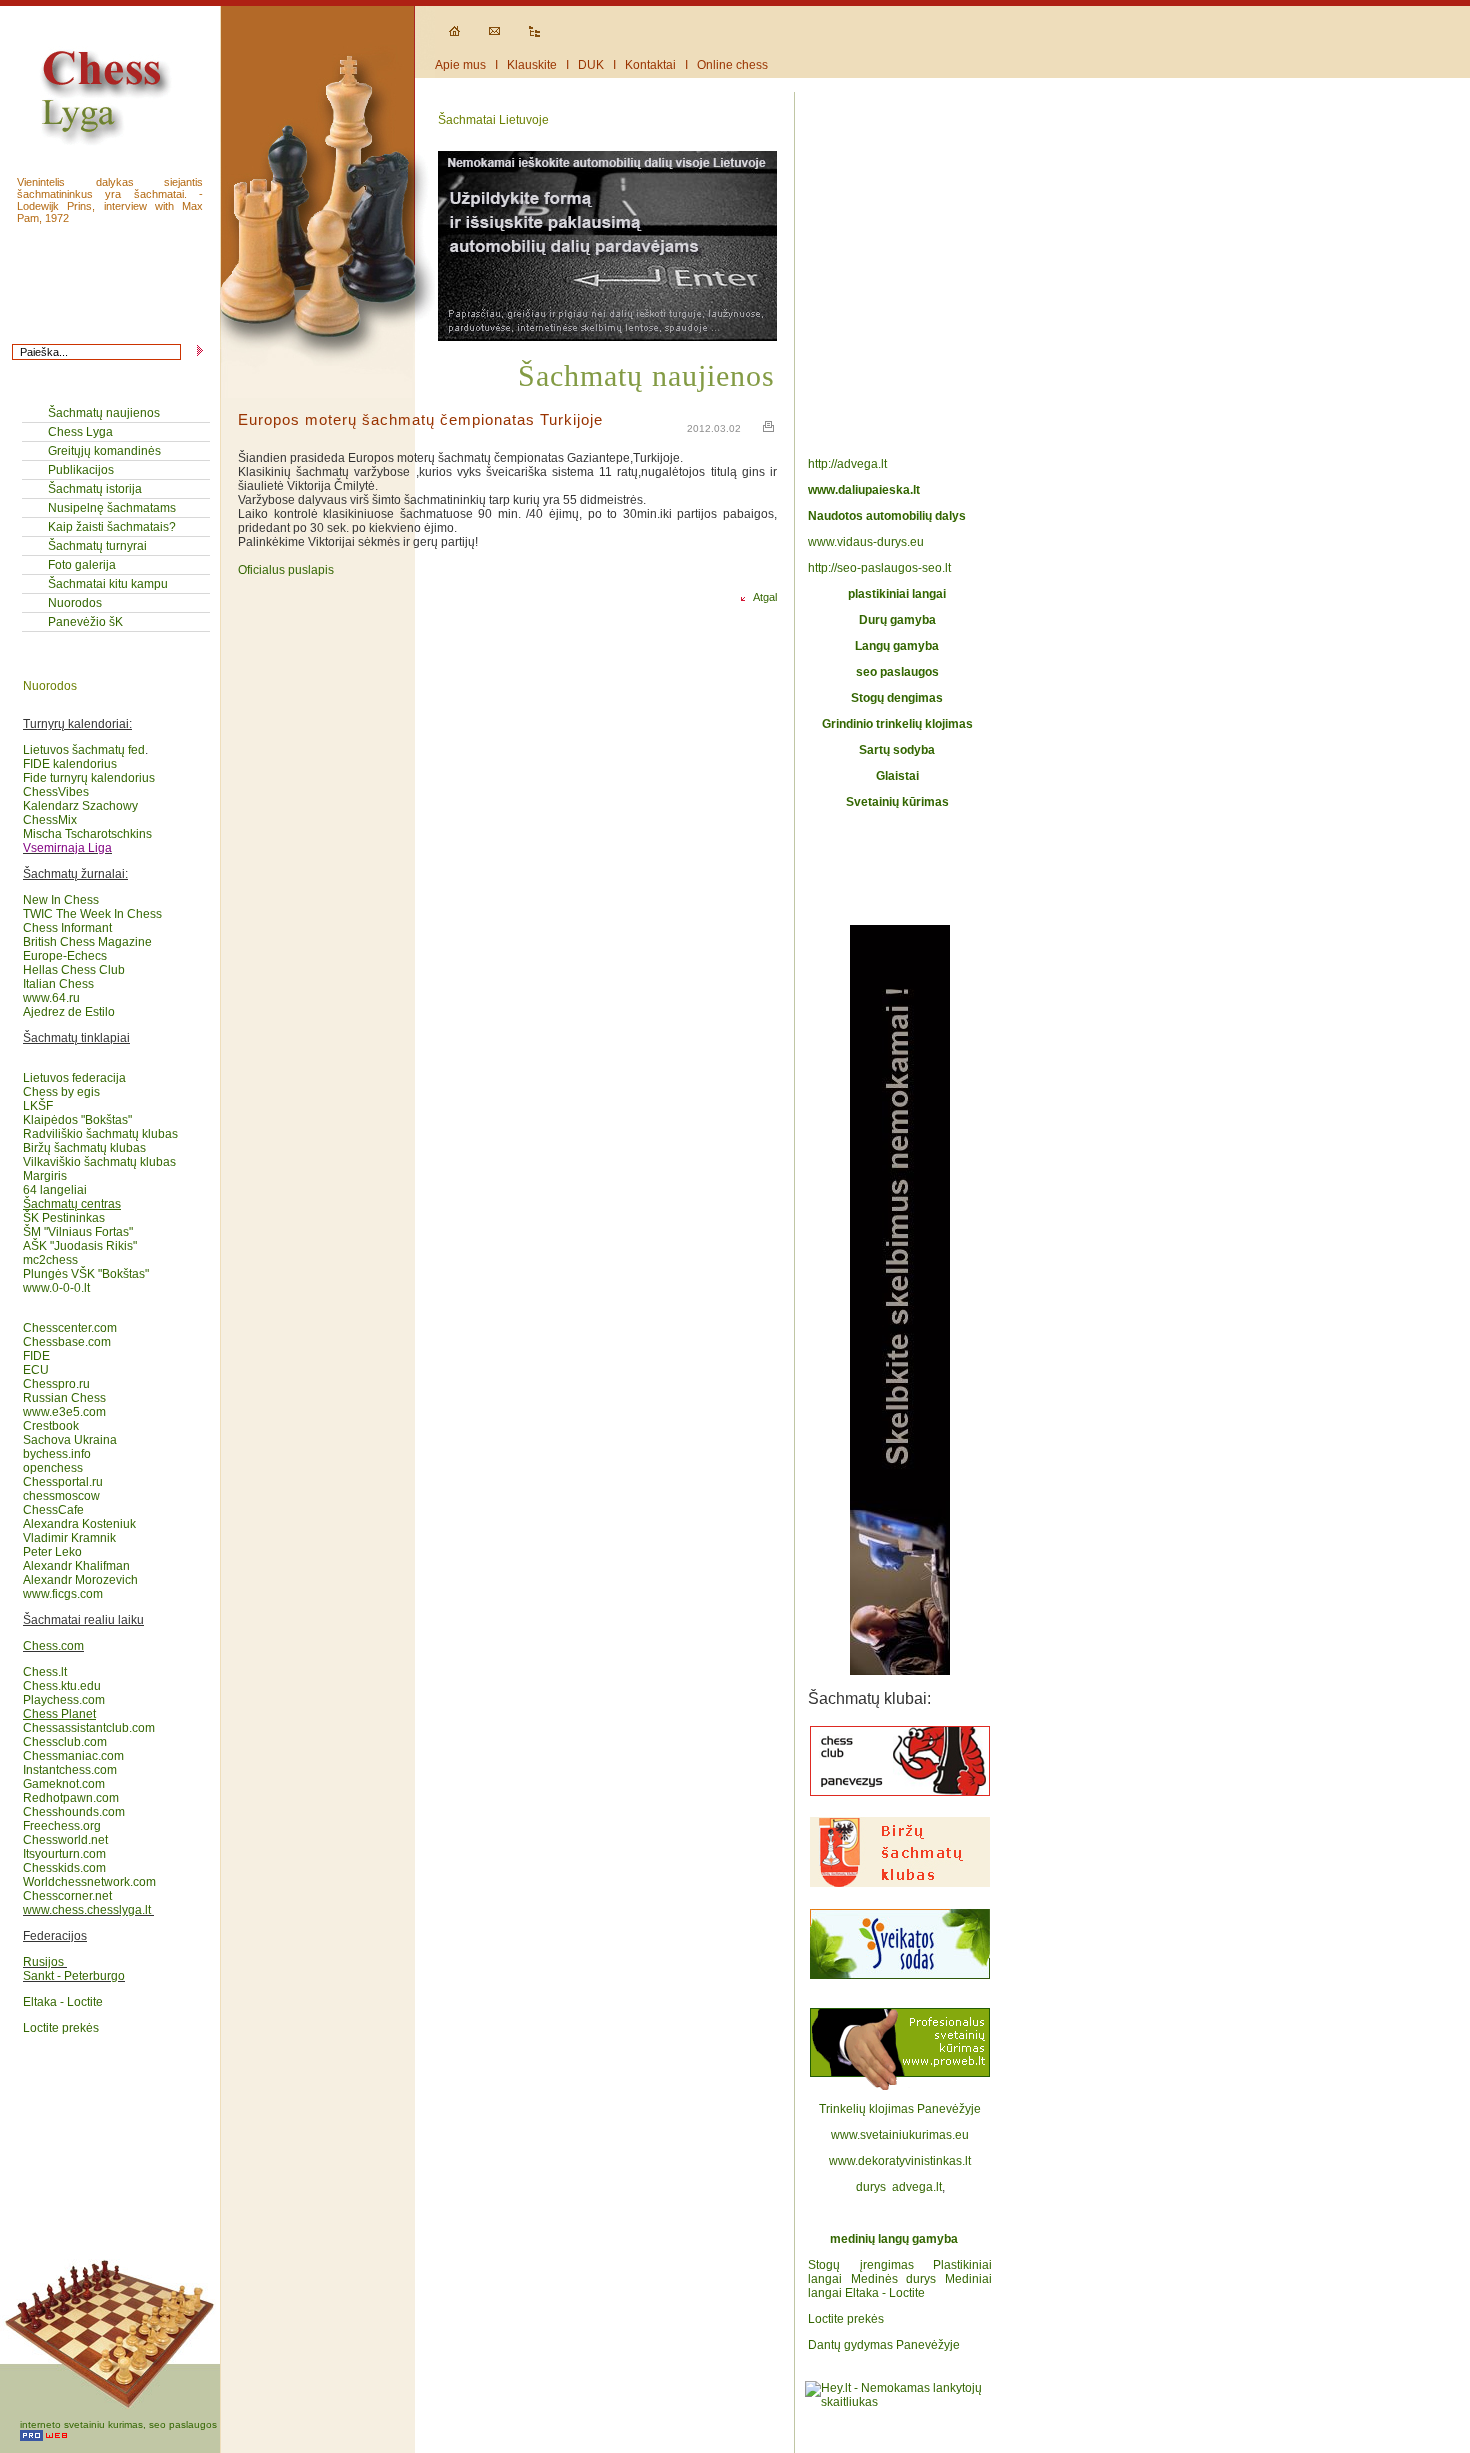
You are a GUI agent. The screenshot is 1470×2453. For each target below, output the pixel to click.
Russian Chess (64, 1398)
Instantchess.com (70, 1770)
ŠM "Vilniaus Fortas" (78, 1232)
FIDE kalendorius (70, 764)
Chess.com (53, 1646)
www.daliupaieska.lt (864, 490)
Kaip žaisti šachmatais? (112, 527)
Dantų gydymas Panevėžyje (884, 2345)
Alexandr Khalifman (76, 1566)
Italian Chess (58, 984)
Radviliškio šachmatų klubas (100, 1134)
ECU (36, 1370)
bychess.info (57, 1454)
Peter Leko (52, 1552)
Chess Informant (67, 928)
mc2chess (50, 1260)
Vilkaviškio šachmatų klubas (99, 1162)
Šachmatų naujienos (104, 413)
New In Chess (61, 900)
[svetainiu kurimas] (900, 2095)
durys (871, 2187)
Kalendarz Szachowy (80, 806)
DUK (591, 65)
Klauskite (532, 65)
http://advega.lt (849, 464)
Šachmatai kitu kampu (108, 584)
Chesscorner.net (67, 1896)
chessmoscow (61, 1496)
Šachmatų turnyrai (97, 546)
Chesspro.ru (56, 1384)
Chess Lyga (80, 432)
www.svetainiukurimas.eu (900, 2135)
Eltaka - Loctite (63, 2002)
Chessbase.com (67, 1342)
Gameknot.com (64, 1784)
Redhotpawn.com (71, 1798)
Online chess (732, 65)
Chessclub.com (65, 1742)
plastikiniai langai (897, 594)
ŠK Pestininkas (64, 1218)
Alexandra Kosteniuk (79, 1524)
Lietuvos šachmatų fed (84, 750)
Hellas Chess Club (74, 970)
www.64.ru (51, 998)
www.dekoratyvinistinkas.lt (900, 2161)
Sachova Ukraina (70, 1440)
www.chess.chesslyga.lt (87, 1910)
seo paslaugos (897, 672)
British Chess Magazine (87, 942)
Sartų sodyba (897, 750)
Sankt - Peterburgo (74, 1976)
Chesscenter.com (70, 1328)
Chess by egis (61, 1092)
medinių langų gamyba (894, 2239)
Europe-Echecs (65, 956)
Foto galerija (82, 565)
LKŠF (38, 1106)
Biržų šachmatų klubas (84, 1148)
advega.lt (917, 2187)
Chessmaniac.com (73, 1756)
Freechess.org (62, 1826)
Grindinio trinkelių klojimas (897, 724)
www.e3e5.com (64, 1412)
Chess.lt (45, 1672)
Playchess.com (64, 1700)
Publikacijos (81, 470)
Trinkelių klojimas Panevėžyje (900, 2109)
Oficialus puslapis (286, 570)
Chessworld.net (65, 1840)
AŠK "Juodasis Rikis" (80, 1246)
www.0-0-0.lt (56, 1288)
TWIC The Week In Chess (92, 914)
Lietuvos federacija (74, 1078)
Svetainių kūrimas (897, 802)
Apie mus (460, 65)
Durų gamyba (897, 620)
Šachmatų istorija (95, 489)
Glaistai (897, 776)
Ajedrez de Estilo (69, 1012)
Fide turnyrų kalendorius (89, 778)
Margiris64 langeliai (55, 1183)
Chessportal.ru (63, 1482)
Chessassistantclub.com (89, 1721)
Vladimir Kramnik (69, 1538)
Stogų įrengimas (861, 2265)
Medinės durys (894, 2279)
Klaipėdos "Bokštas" (77, 1120)
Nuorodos (75, 603)
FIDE (38, 1356)
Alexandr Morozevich (80, 1580)
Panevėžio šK (85, 622)
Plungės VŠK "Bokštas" (86, 1274)
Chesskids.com (64, 1868)
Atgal (761, 597)
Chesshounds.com (74, 1812)
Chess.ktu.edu (62, 1686)
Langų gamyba (897, 646)
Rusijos (43, 1962)
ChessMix (50, 820)
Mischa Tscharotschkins (87, 834)
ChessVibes (56, 792)
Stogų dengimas (897, 698)
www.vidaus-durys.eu (866, 542)
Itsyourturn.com (64, 1854)
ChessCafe (53, 1510)
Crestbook (51, 1426)
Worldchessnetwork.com (89, 1882)
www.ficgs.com (63, 1594)
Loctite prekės (61, 2028)
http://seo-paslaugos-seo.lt (879, 568)
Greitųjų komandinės (104, 451)
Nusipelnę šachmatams (112, 508)
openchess (53, 1468)
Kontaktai (650, 65)
